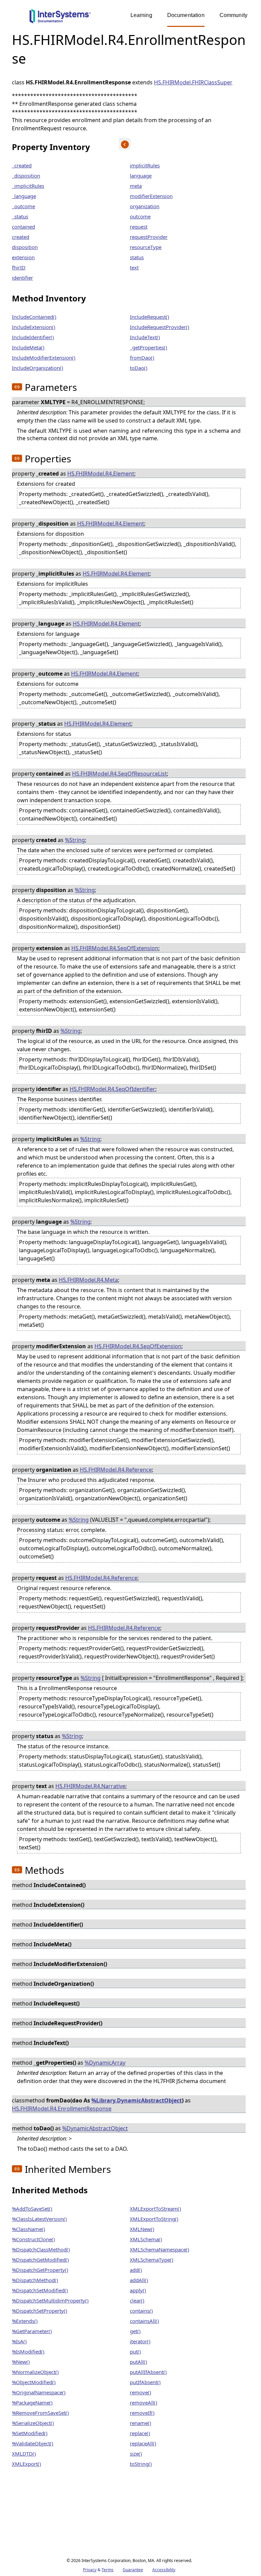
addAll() (139, 2280)
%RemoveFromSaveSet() (40, 2413)
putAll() (138, 2362)
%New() (21, 2362)
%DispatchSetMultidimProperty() (50, 2300)
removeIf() (142, 2413)
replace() (140, 2433)
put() (135, 2351)
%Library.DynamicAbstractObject (137, 2100)
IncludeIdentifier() (33, 337)
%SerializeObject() (33, 2423)
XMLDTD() (24, 2454)
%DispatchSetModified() (40, 2290)
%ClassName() (29, 2229)
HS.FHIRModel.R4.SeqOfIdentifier (112, 1089)
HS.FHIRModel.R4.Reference (116, 1470)
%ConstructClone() (33, 2239)
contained (23, 227)
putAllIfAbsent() (148, 2372)
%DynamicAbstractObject (95, 2128)
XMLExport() (27, 2464)
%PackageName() (32, 2402)
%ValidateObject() (33, 2443)
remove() (141, 2392)
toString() (141, 2464)
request (139, 227)
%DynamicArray (105, 2063)
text (134, 267)
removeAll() (144, 2402)
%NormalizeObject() (35, 2372)
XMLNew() (142, 2229)
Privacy (90, 2570)
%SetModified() (30, 2433)
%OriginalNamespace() (39, 2392)
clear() (137, 2300)
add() (136, 2270)
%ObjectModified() (34, 2382)
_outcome (23, 206)
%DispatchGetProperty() (40, 2270)
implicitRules (145, 165)
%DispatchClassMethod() (41, 2249)
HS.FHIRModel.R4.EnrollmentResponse (62, 2109)
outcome (140, 216)
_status (20, 216)
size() (136, 2454)
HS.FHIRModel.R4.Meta (88, 1280)
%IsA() (19, 2341)
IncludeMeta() (28, 347)
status (137, 257)
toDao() (139, 368)
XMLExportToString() (154, 2219)
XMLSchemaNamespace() (160, 2249)
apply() (138, 2290)
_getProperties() (149, 347)
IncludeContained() (34, 317)
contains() (141, 2311)
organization (145, 206)
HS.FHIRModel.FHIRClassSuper (193, 82)
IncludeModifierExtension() (44, 358)
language (141, 176)
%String (75, 840)
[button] (17, 387)
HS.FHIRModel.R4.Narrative (90, 1786)
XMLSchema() (146, 2239)
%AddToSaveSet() (32, 2209)
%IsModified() (28, 2351)
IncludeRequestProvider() (160, 327)
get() (135, 2331)
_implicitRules (28, 186)
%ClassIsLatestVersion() (39, 2219)
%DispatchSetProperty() (40, 2311)
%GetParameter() (32, 2331)
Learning (141, 15)
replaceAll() (143, 2443)
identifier (22, 278)
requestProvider (149, 237)
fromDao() (142, 358)
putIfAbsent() (145, 2382)
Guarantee (133, 2570)
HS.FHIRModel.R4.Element (101, 474)
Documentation (186, 15)
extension (23, 257)
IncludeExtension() (34, 327)
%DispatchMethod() (35, 2280)
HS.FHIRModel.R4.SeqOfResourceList (119, 774)
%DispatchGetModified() (40, 2260)
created (21, 237)
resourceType (146, 247)
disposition (25, 247)
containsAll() (144, 2321)
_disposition (26, 176)
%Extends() (25, 2321)
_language (24, 196)
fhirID (19, 267)
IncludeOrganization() (38, 368)
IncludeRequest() (150, 317)
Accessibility (164, 2570)
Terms (108, 2570)
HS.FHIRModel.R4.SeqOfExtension (115, 948)
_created (22, 165)
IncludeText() (145, 337)
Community (233, 15)
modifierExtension (151, 196)
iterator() (140, 2341)
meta (136, 186)
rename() (141, 2423)
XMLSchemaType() (152, 2260)
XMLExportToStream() (155, 2209)
